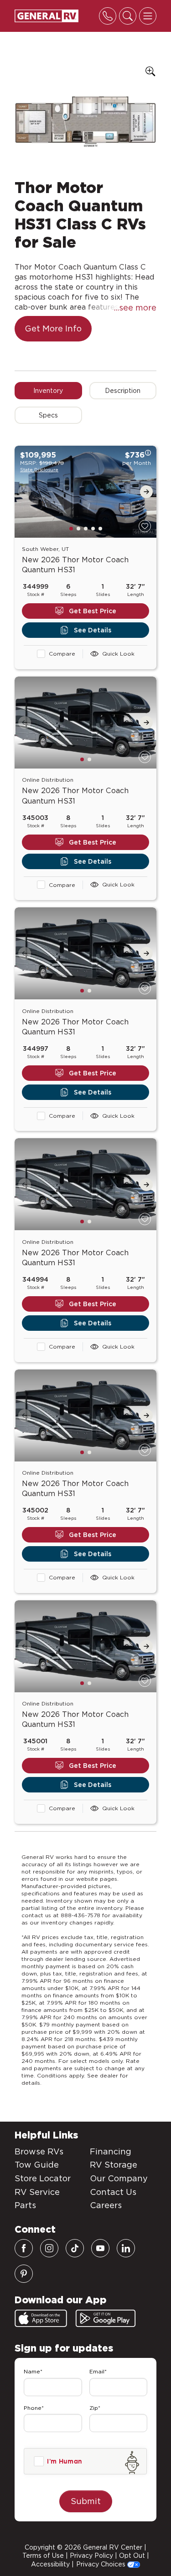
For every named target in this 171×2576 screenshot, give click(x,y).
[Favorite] (145, 526)
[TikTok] (75, 2248)
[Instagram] (49, 2248)
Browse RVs (39, 2151)
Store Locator (43, 2178)
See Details (93, 630)
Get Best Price (93, 611)
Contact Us (113, 2192)
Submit (86, 2501)
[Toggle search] (128, 16)
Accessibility (50, 2564)
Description (123, 391)
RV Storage (114, 2165)
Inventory (48, 391)
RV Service (37, 2192)
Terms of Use (43, 2556)
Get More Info (53, 328)
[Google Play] (106, 2318)
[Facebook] (24, 2248)
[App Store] (41, 2318)
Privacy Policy (91, 2556)
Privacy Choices (102, 2564)
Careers (106, 2205)
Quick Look (118, 654)
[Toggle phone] (108, 16)
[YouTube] (100, 2248)
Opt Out (132, 2556)
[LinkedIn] (126, 2248)
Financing (111, 2151)
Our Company (119, 2178)
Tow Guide (37, 2165)
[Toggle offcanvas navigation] (148, 16)
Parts (25, 2205)
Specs (48, 415)
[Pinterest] (24, 2274)
